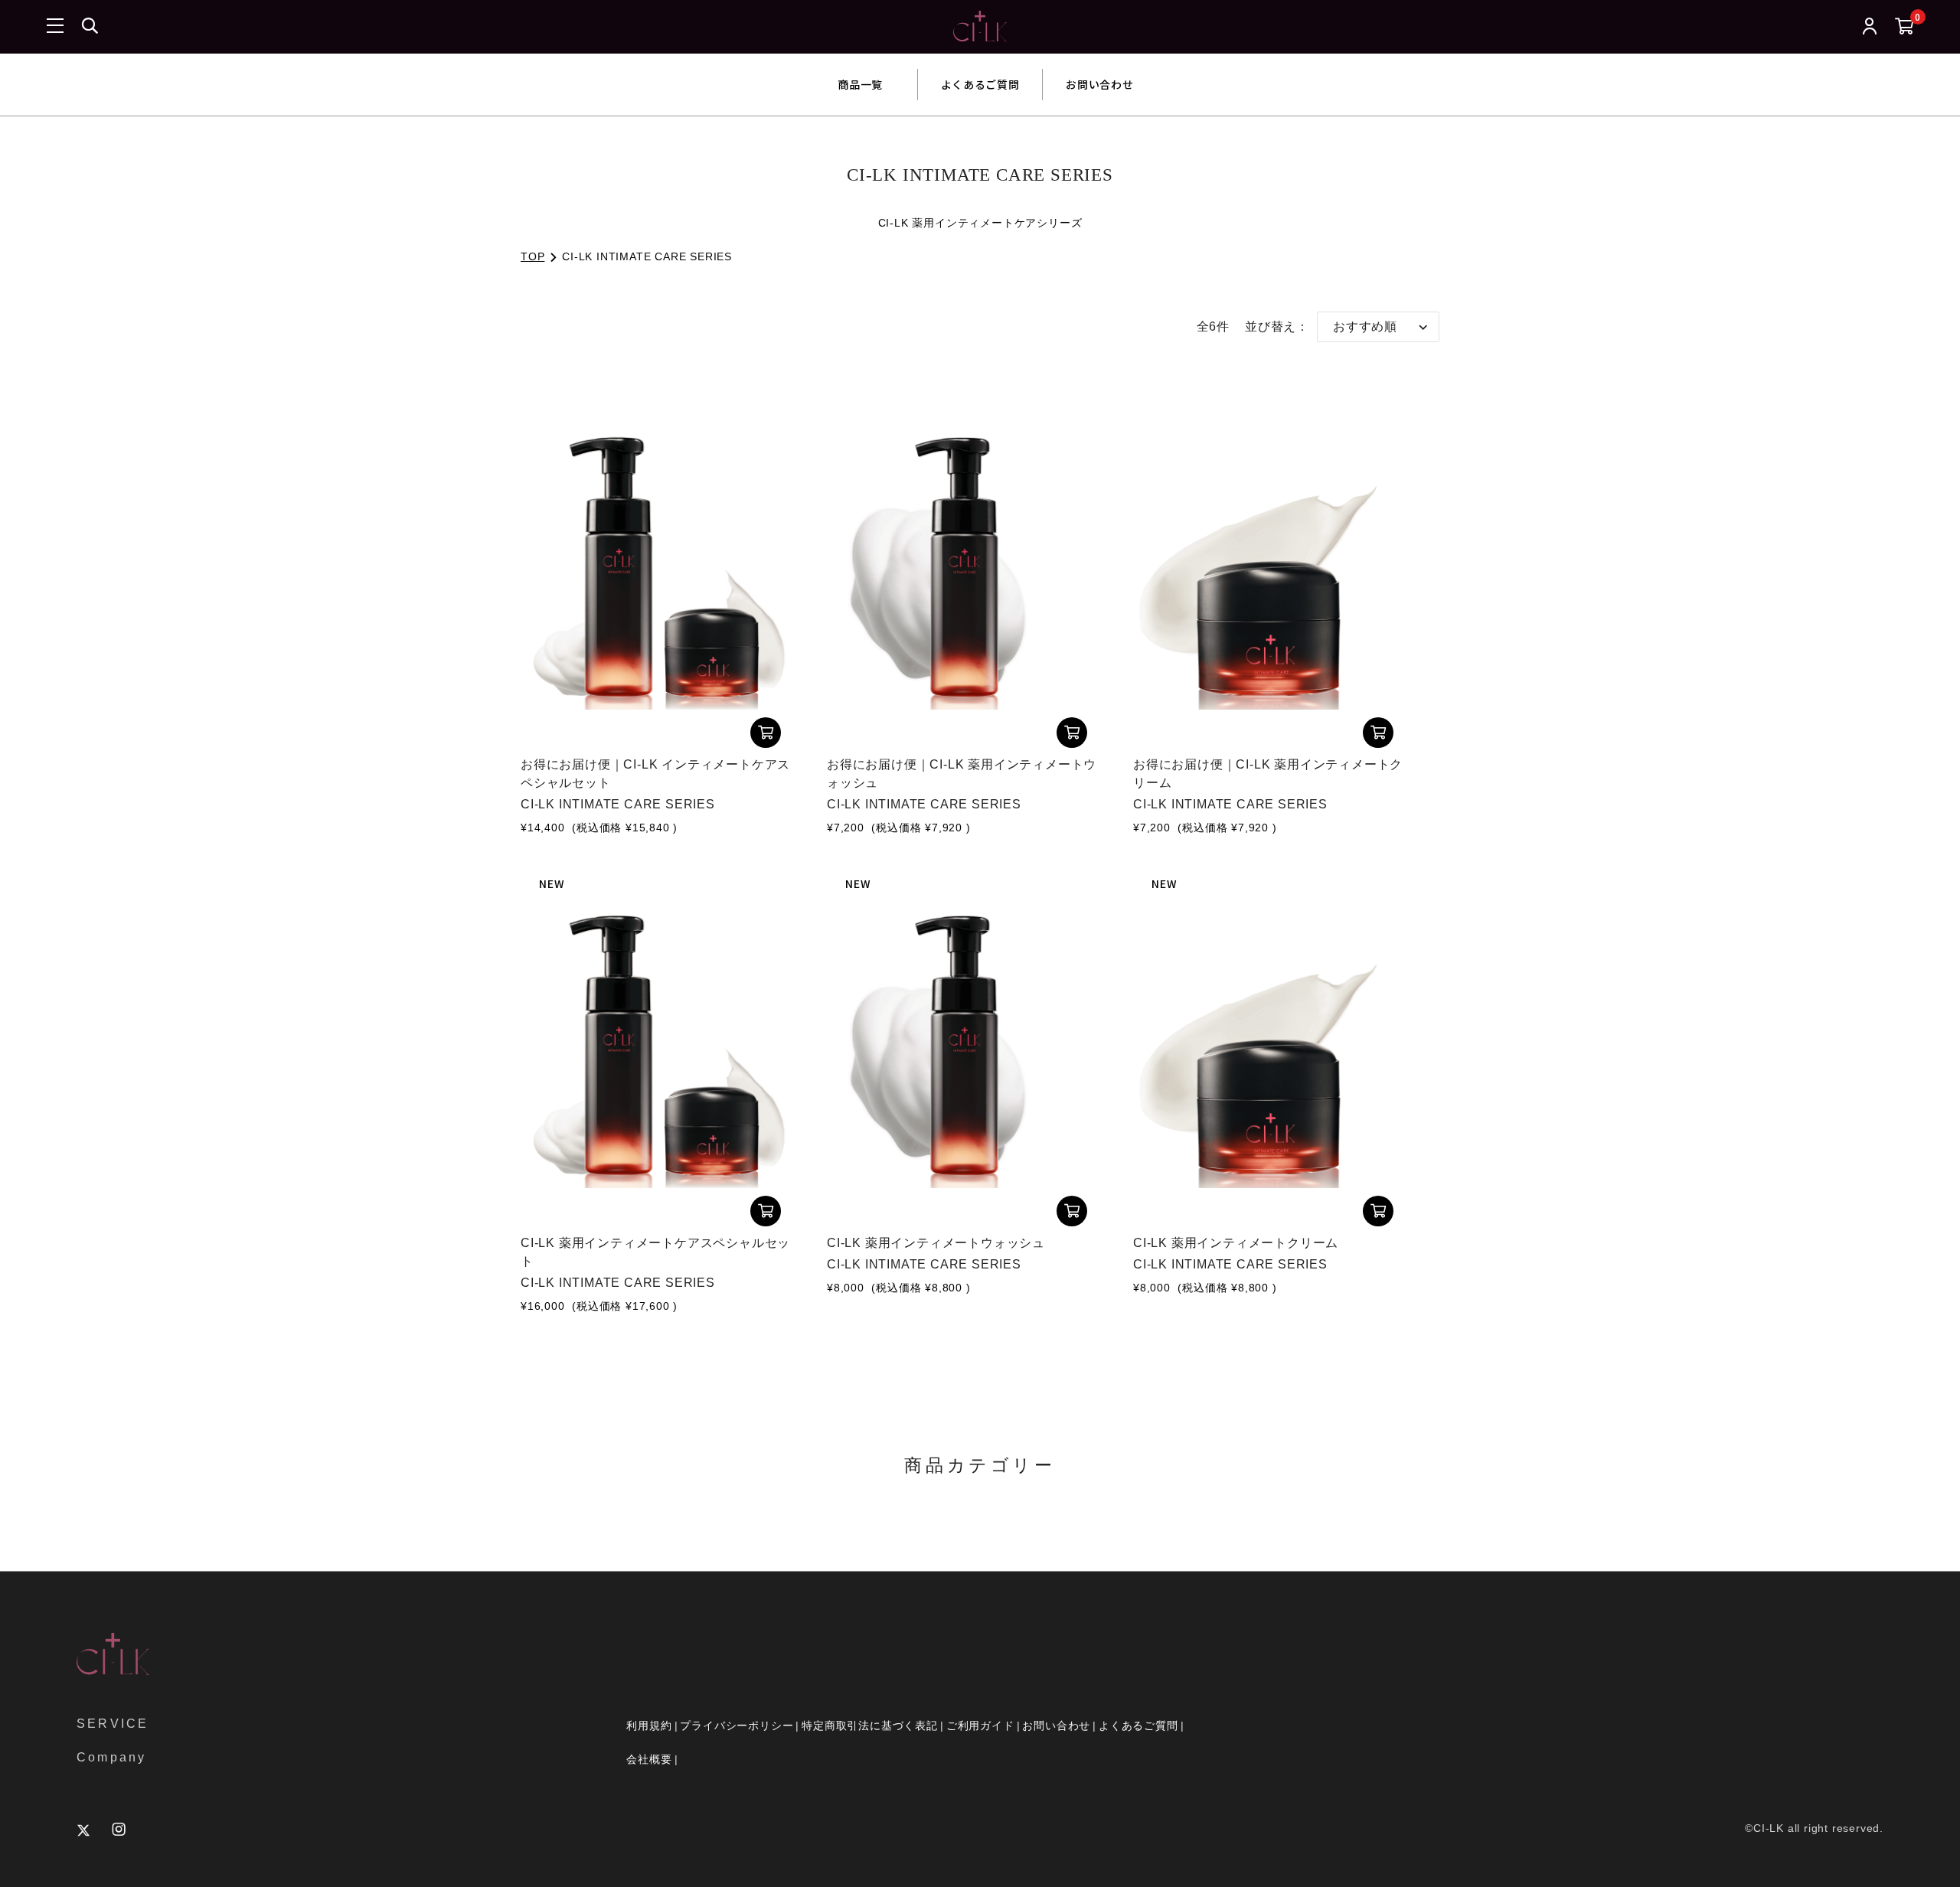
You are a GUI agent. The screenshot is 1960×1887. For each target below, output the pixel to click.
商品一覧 (861, 84)
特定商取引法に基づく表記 (870, 1725)
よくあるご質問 (980, 84)
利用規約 (649, 1725)
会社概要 (649, 1759)
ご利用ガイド (980, 1725)
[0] (1904, 27)
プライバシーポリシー (737, 1725)
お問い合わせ (1099, 84)
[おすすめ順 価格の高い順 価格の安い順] (1378, 327)
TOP (532, 256)
